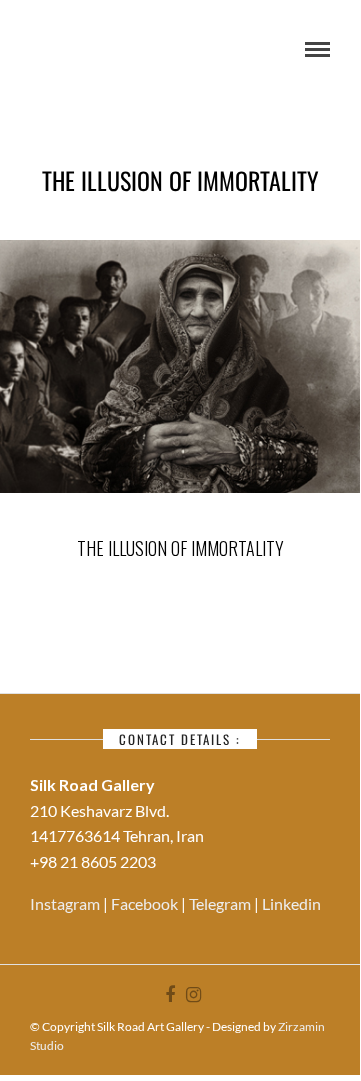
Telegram (221, 903)
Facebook (146, 903)
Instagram (66, 903)
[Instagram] (193, 995)
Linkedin (291, 903)
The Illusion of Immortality (180, 548)
